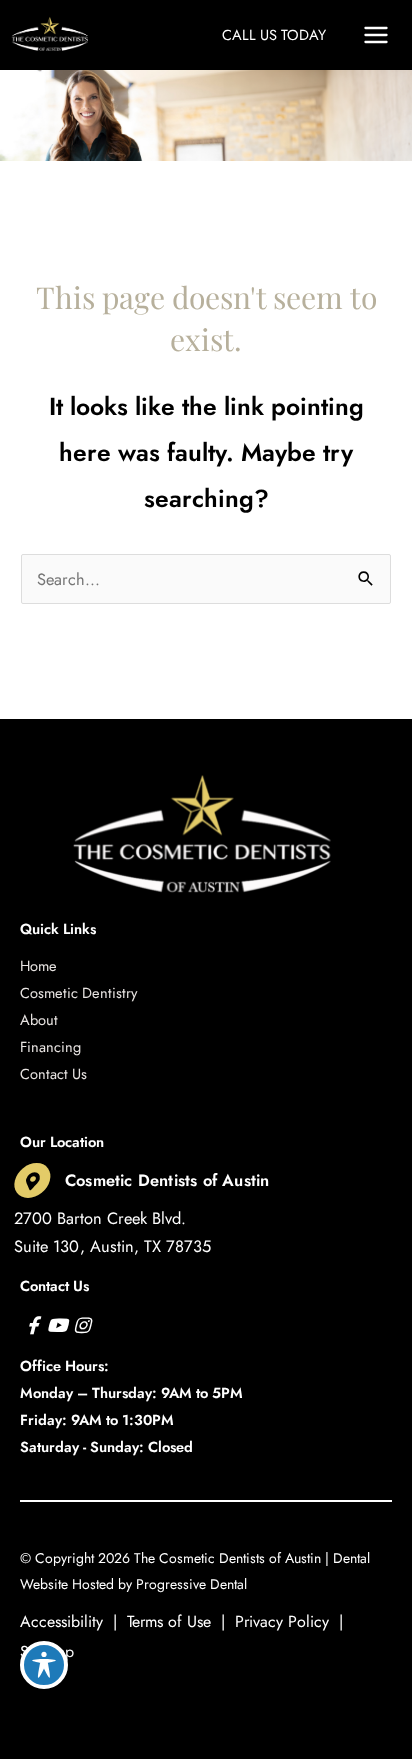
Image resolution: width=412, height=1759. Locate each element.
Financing (50, 1046)
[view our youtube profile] (57, 1325)
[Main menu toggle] (375, 35)
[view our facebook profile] (32, 1325)
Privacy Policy (282, 1621)
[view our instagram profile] (81, 1325)
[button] (274, 34)
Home (38, 965)
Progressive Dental (191, 1584)
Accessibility (61, 1621)
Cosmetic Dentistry (78, 992)
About (39, 1019)
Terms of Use (169, 1621)
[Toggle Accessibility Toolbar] (44, 1665)
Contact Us (53, 1073)
